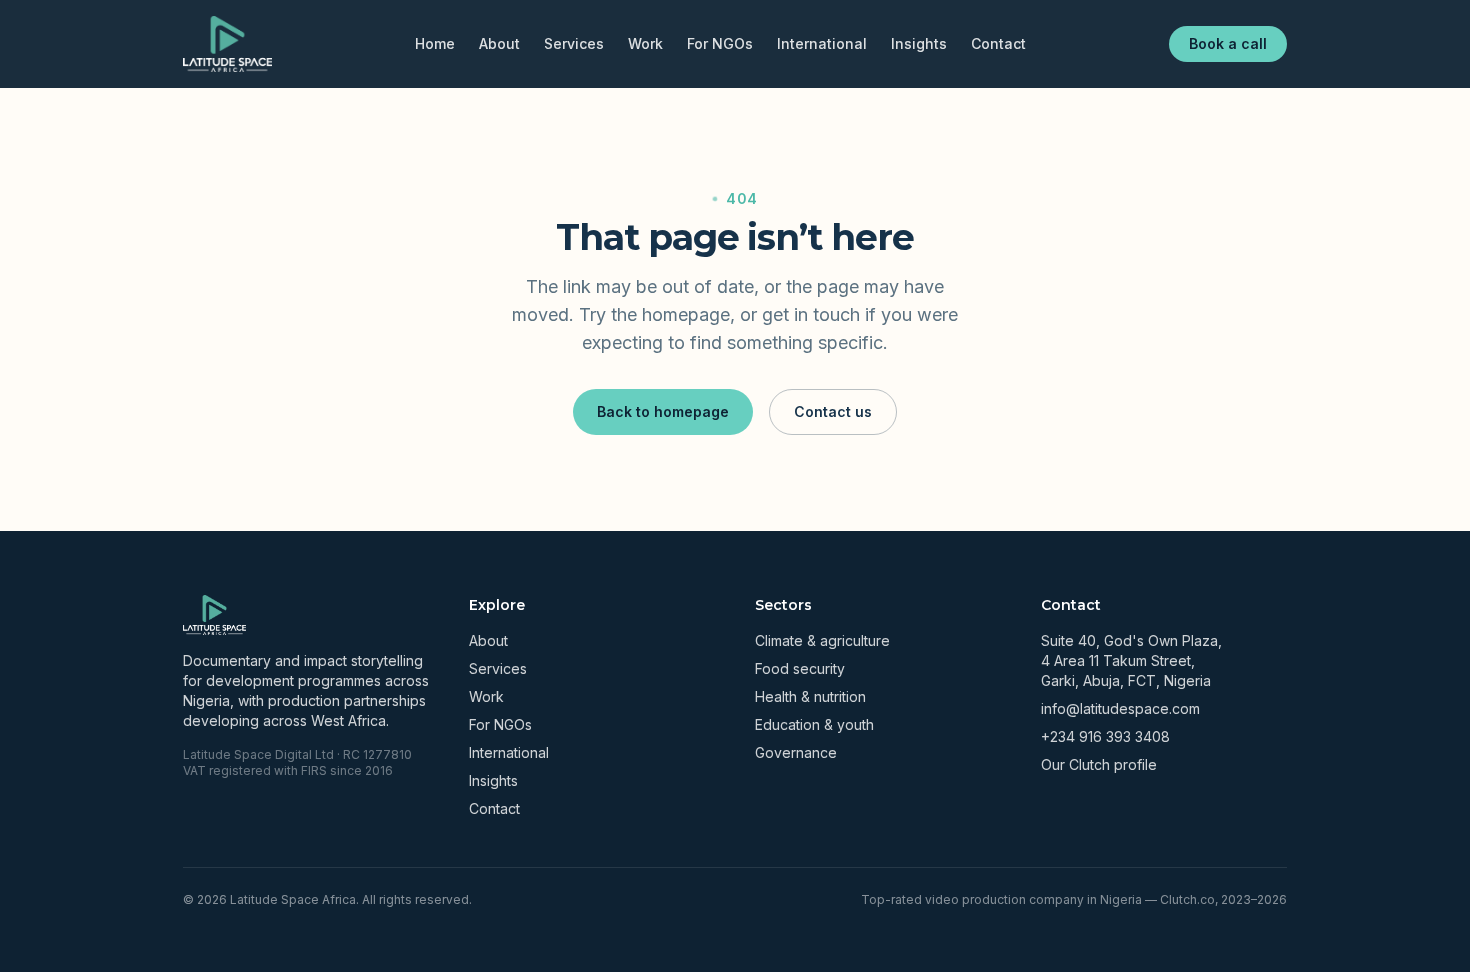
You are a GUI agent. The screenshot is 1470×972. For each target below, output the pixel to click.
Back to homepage (663, 411)
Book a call (1228, 43)
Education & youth (814, 724)
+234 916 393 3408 (1105, 736)
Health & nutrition (810, 696)
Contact (998, 43)
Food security (800, 668)
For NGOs (720, 43)
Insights (919, 43)
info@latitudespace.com (1120, 708)
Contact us (833, 411)
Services (574, 43)
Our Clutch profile (1099, 764)
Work (645, 43)
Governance (796, 752)
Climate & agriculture (822, 640)
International (822, 43)
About (499, 43)
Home (435, 43)
